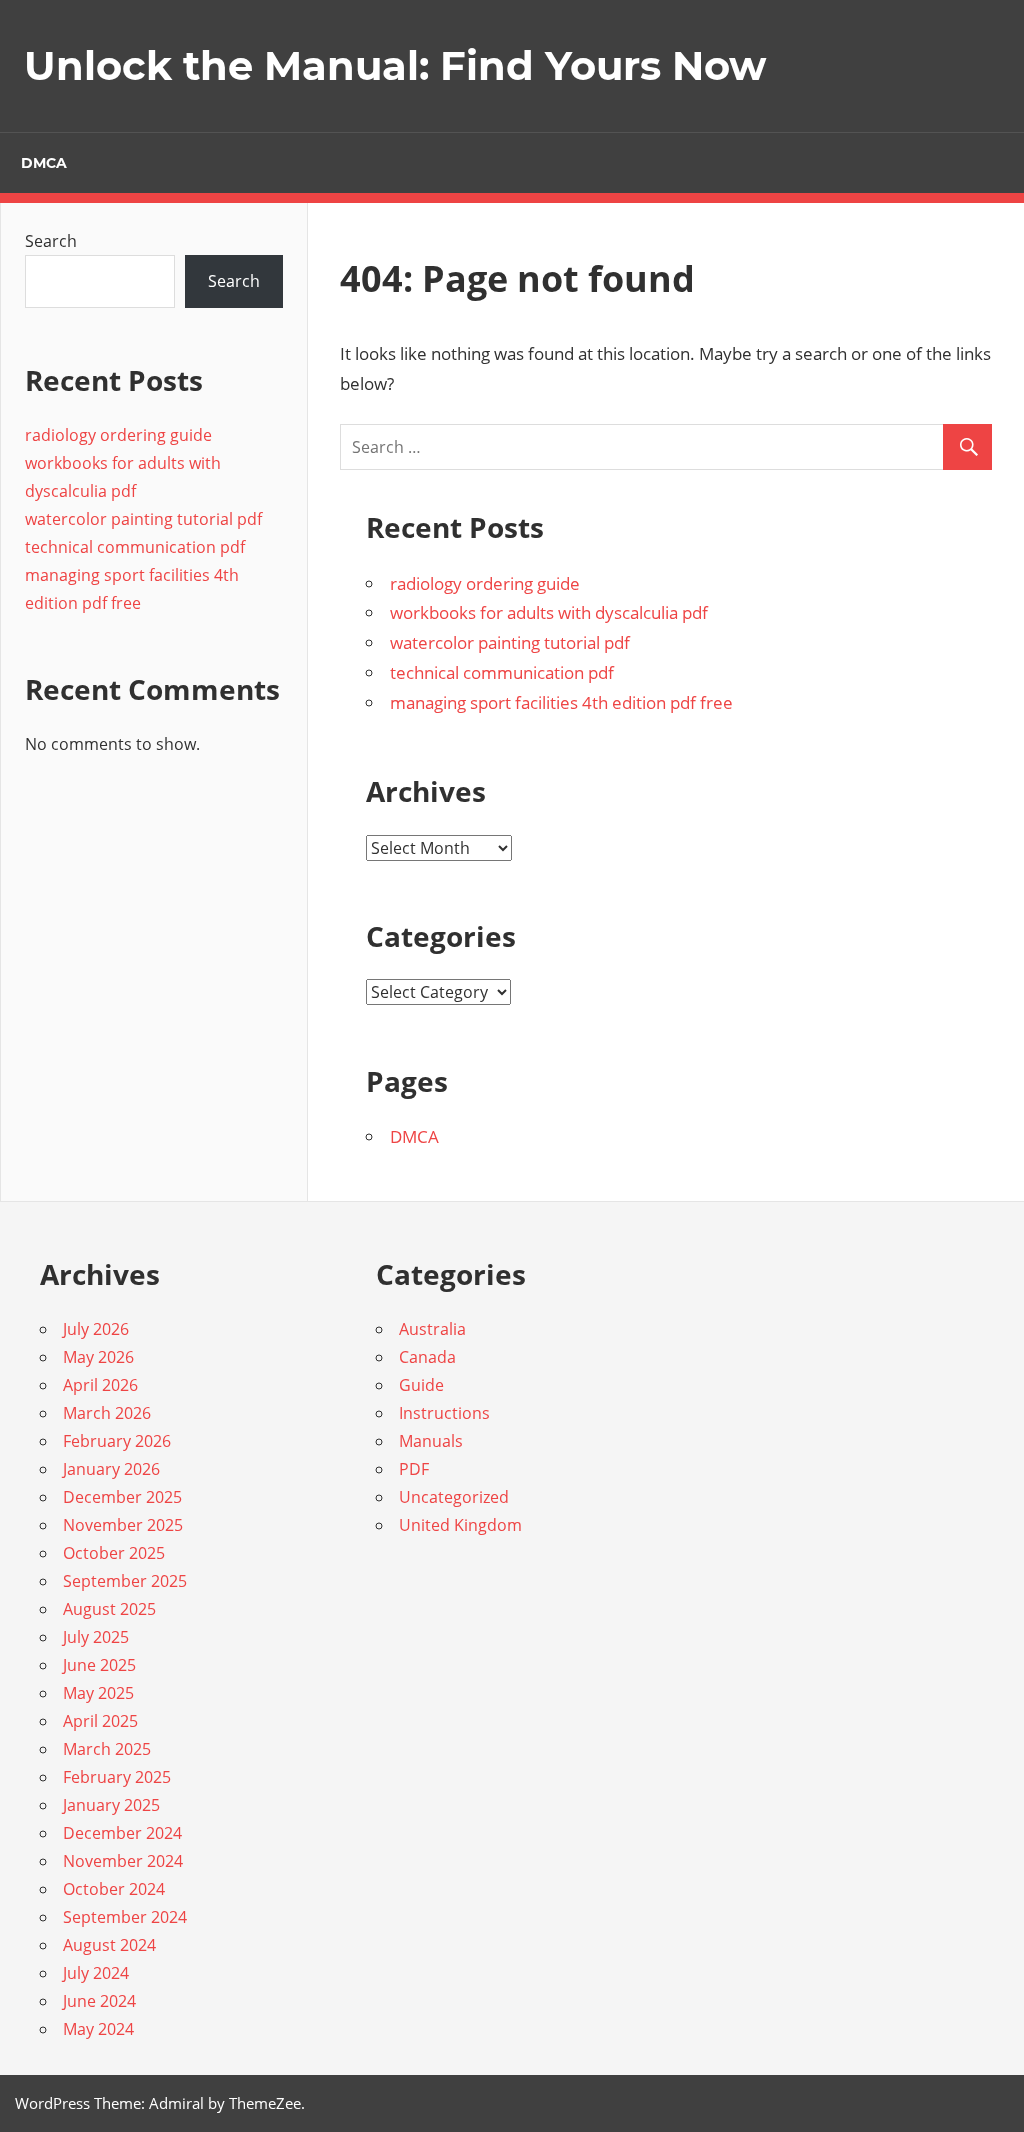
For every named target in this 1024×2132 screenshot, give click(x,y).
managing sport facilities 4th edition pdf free (561, 702)
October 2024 (114, 1889)
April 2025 (100, 1721)
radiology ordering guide (485, 583)
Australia (432, 1329)
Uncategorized (454, 1497)
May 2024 (98, 2029)
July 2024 (96, 1973)
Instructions (444, 1413)
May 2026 (98, 1357)
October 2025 (114, 1553)
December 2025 (122, 1497)
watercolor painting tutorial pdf (510, 642)
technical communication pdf (502, 672)
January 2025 (111, 1805)
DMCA (44, 163)
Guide (421, 1385)
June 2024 (99, 2001)
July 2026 (96, 1329)
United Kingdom (460, 1525)
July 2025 (96, 1637)
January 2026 (111, 1469)
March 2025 (107, 1749)
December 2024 (122, 1833)
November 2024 (123, 1861)
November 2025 (123, 1525)
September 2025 (125, 1581)
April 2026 (100, 1385)
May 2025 (98, 1693)
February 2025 (117, 1777)
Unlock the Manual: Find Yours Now (395, 65)
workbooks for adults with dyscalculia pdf (549, 612)
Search (51, 241)
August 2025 (109, 1609)
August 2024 (109, 1945)
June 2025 (99, 1665)
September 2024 (125, 1917)
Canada (427, 1357)
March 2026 (107, 1413)
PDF (414, 1469)
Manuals (431, 1441)
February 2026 (117, 1441)
